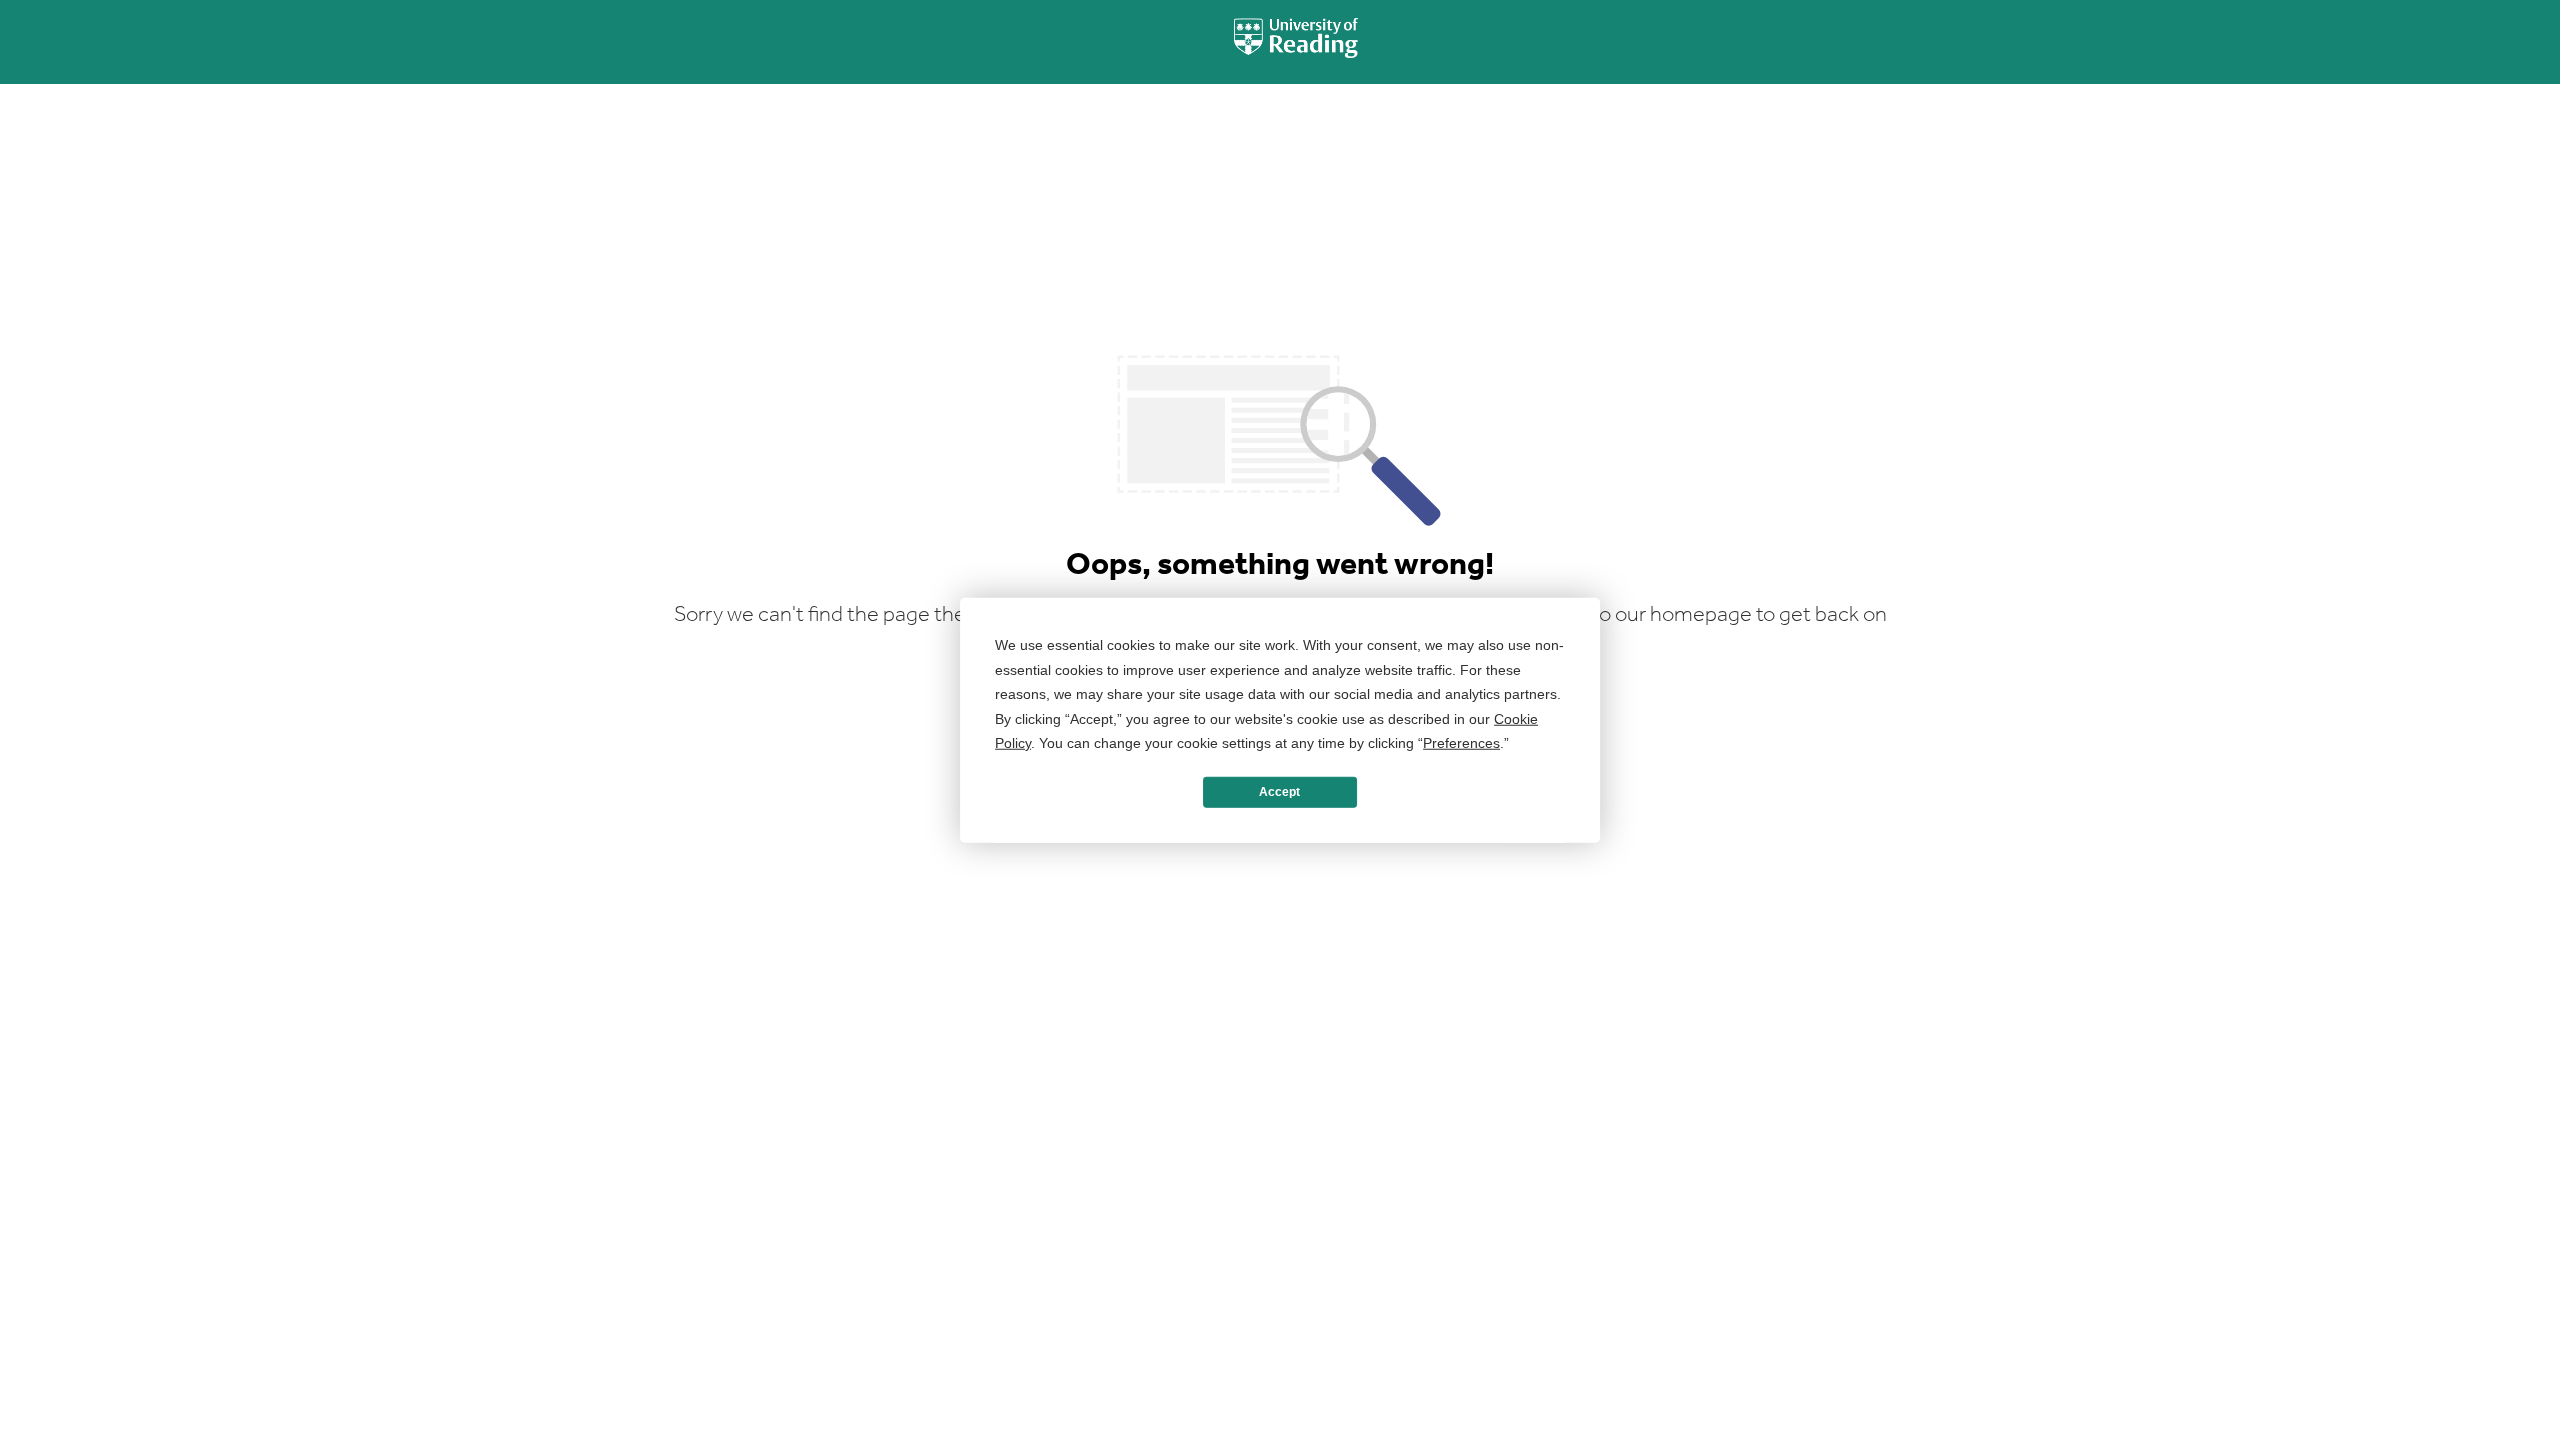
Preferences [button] (1461, 743)
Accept (1279, 792)
